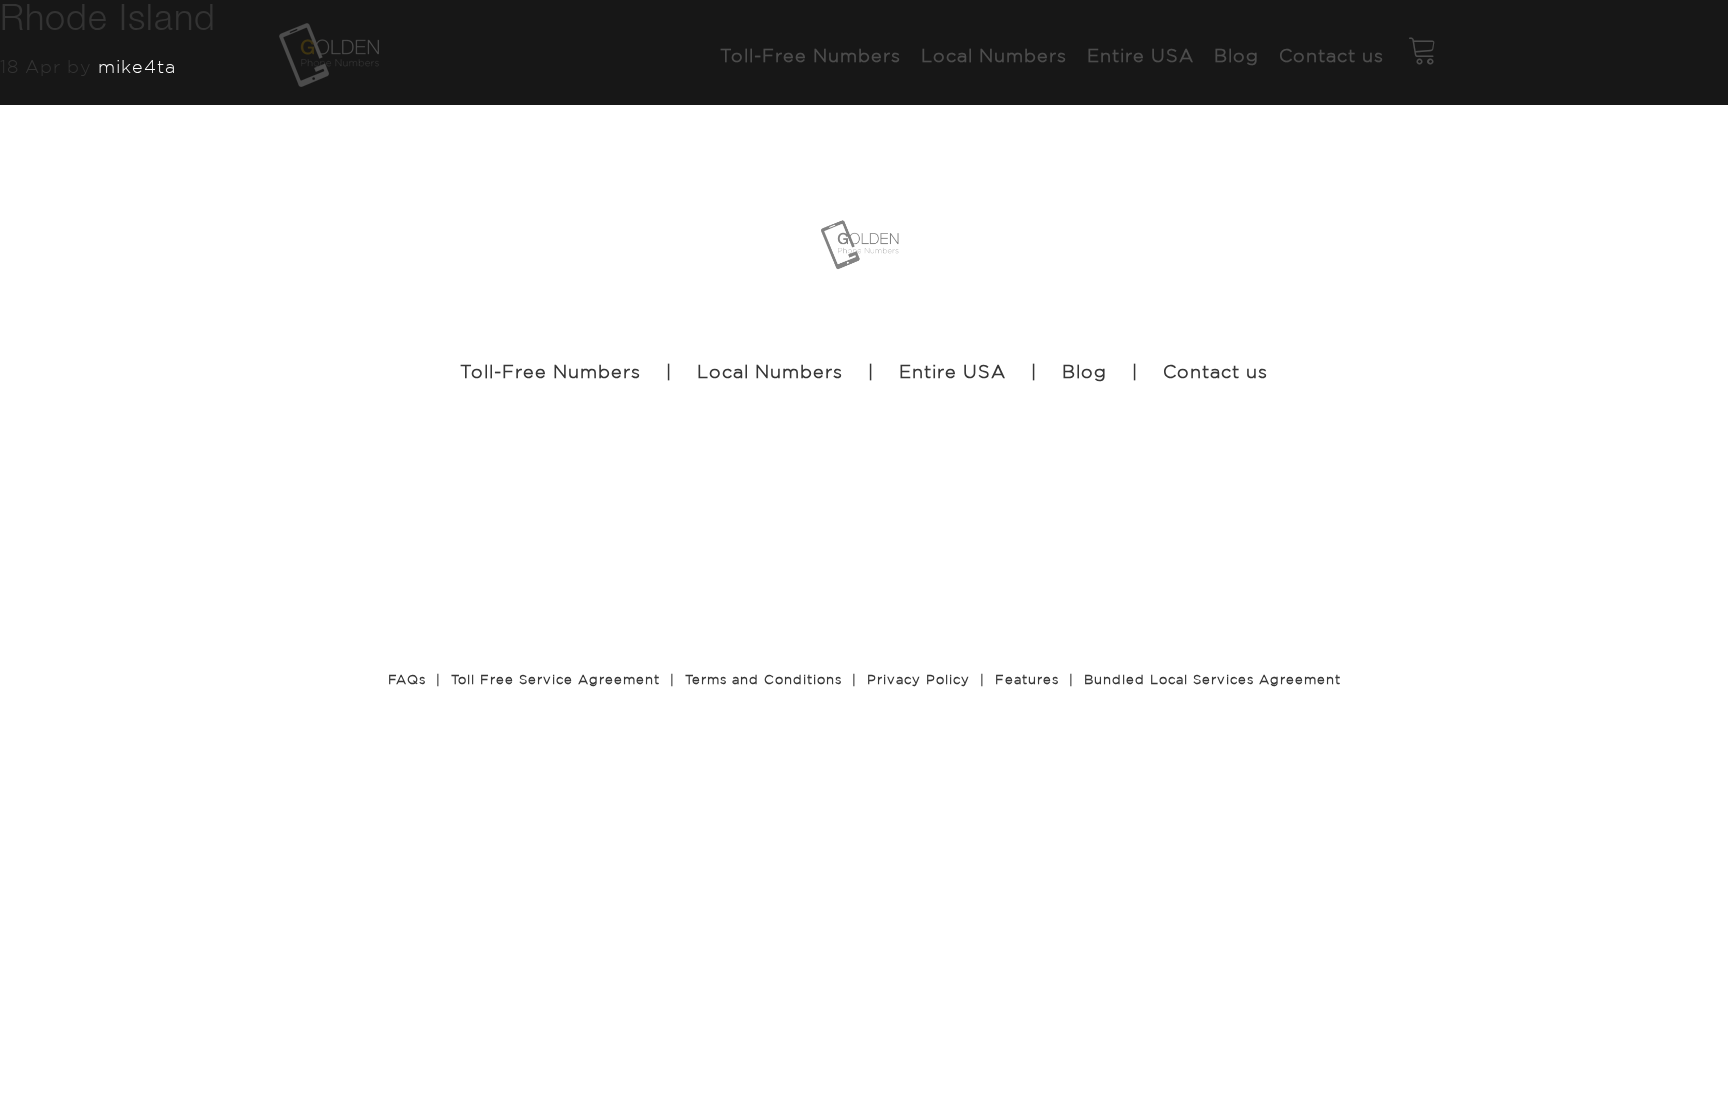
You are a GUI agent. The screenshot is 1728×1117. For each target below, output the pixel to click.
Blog (1084, 371)
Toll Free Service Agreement (555, 679)
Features (1027, 679)
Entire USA (952, 371)
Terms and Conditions (763, 679)
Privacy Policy (918, 679)
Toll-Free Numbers (550, 371)
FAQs (407, 679)
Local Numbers (770, 371)
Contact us (1215, 371)
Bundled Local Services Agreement (1212, 679)
